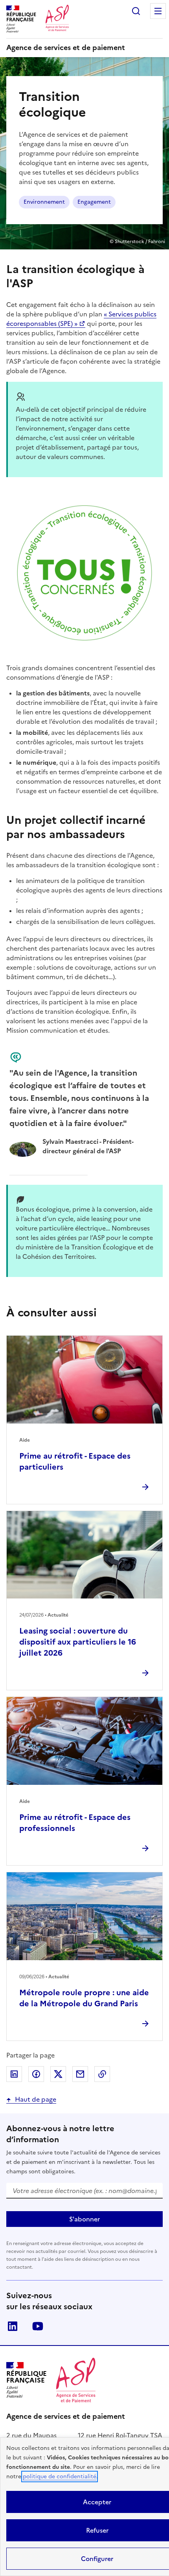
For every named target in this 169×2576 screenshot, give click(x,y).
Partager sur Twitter (58, 2074)
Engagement (94, 202)
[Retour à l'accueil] (76, 2380)
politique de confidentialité (60, 2477)
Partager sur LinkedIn (14, 2074)
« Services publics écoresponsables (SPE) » (81, 319)
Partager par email (80, 2074)
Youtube (38, 2326)
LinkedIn (13, 2326)
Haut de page (36, 2099)
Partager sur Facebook (36, 2074)
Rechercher (136, 11)
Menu (158, 11)
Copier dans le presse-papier (102, 2074)
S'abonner (84, 2219)
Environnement (44, 202)
